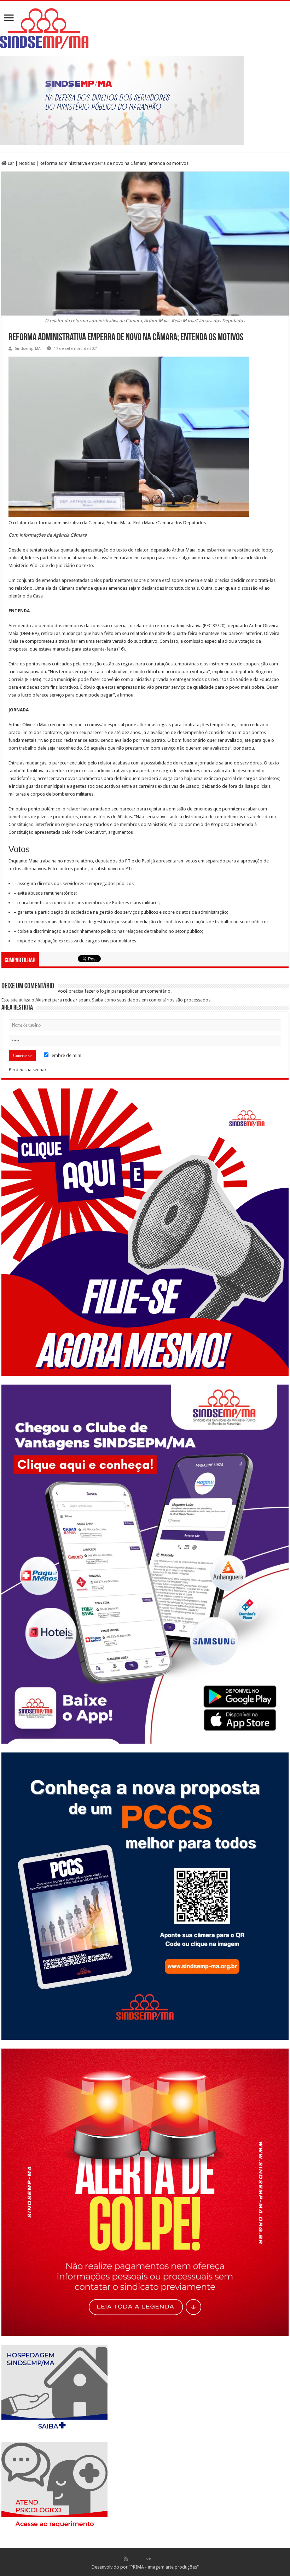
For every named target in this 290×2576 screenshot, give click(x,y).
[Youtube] (156, 2559)
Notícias (27, 163)
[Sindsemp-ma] (145, 29)
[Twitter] (141, 2559)
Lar (10, 163)
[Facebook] (133, 2559)
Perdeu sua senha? (28, 1070)
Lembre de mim (65, 1055)
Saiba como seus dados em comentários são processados (151, 1000)
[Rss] (126, 2559)
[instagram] (164, 2559)
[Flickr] (149, 2559)
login (105, 991)
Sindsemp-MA (28, 349)
